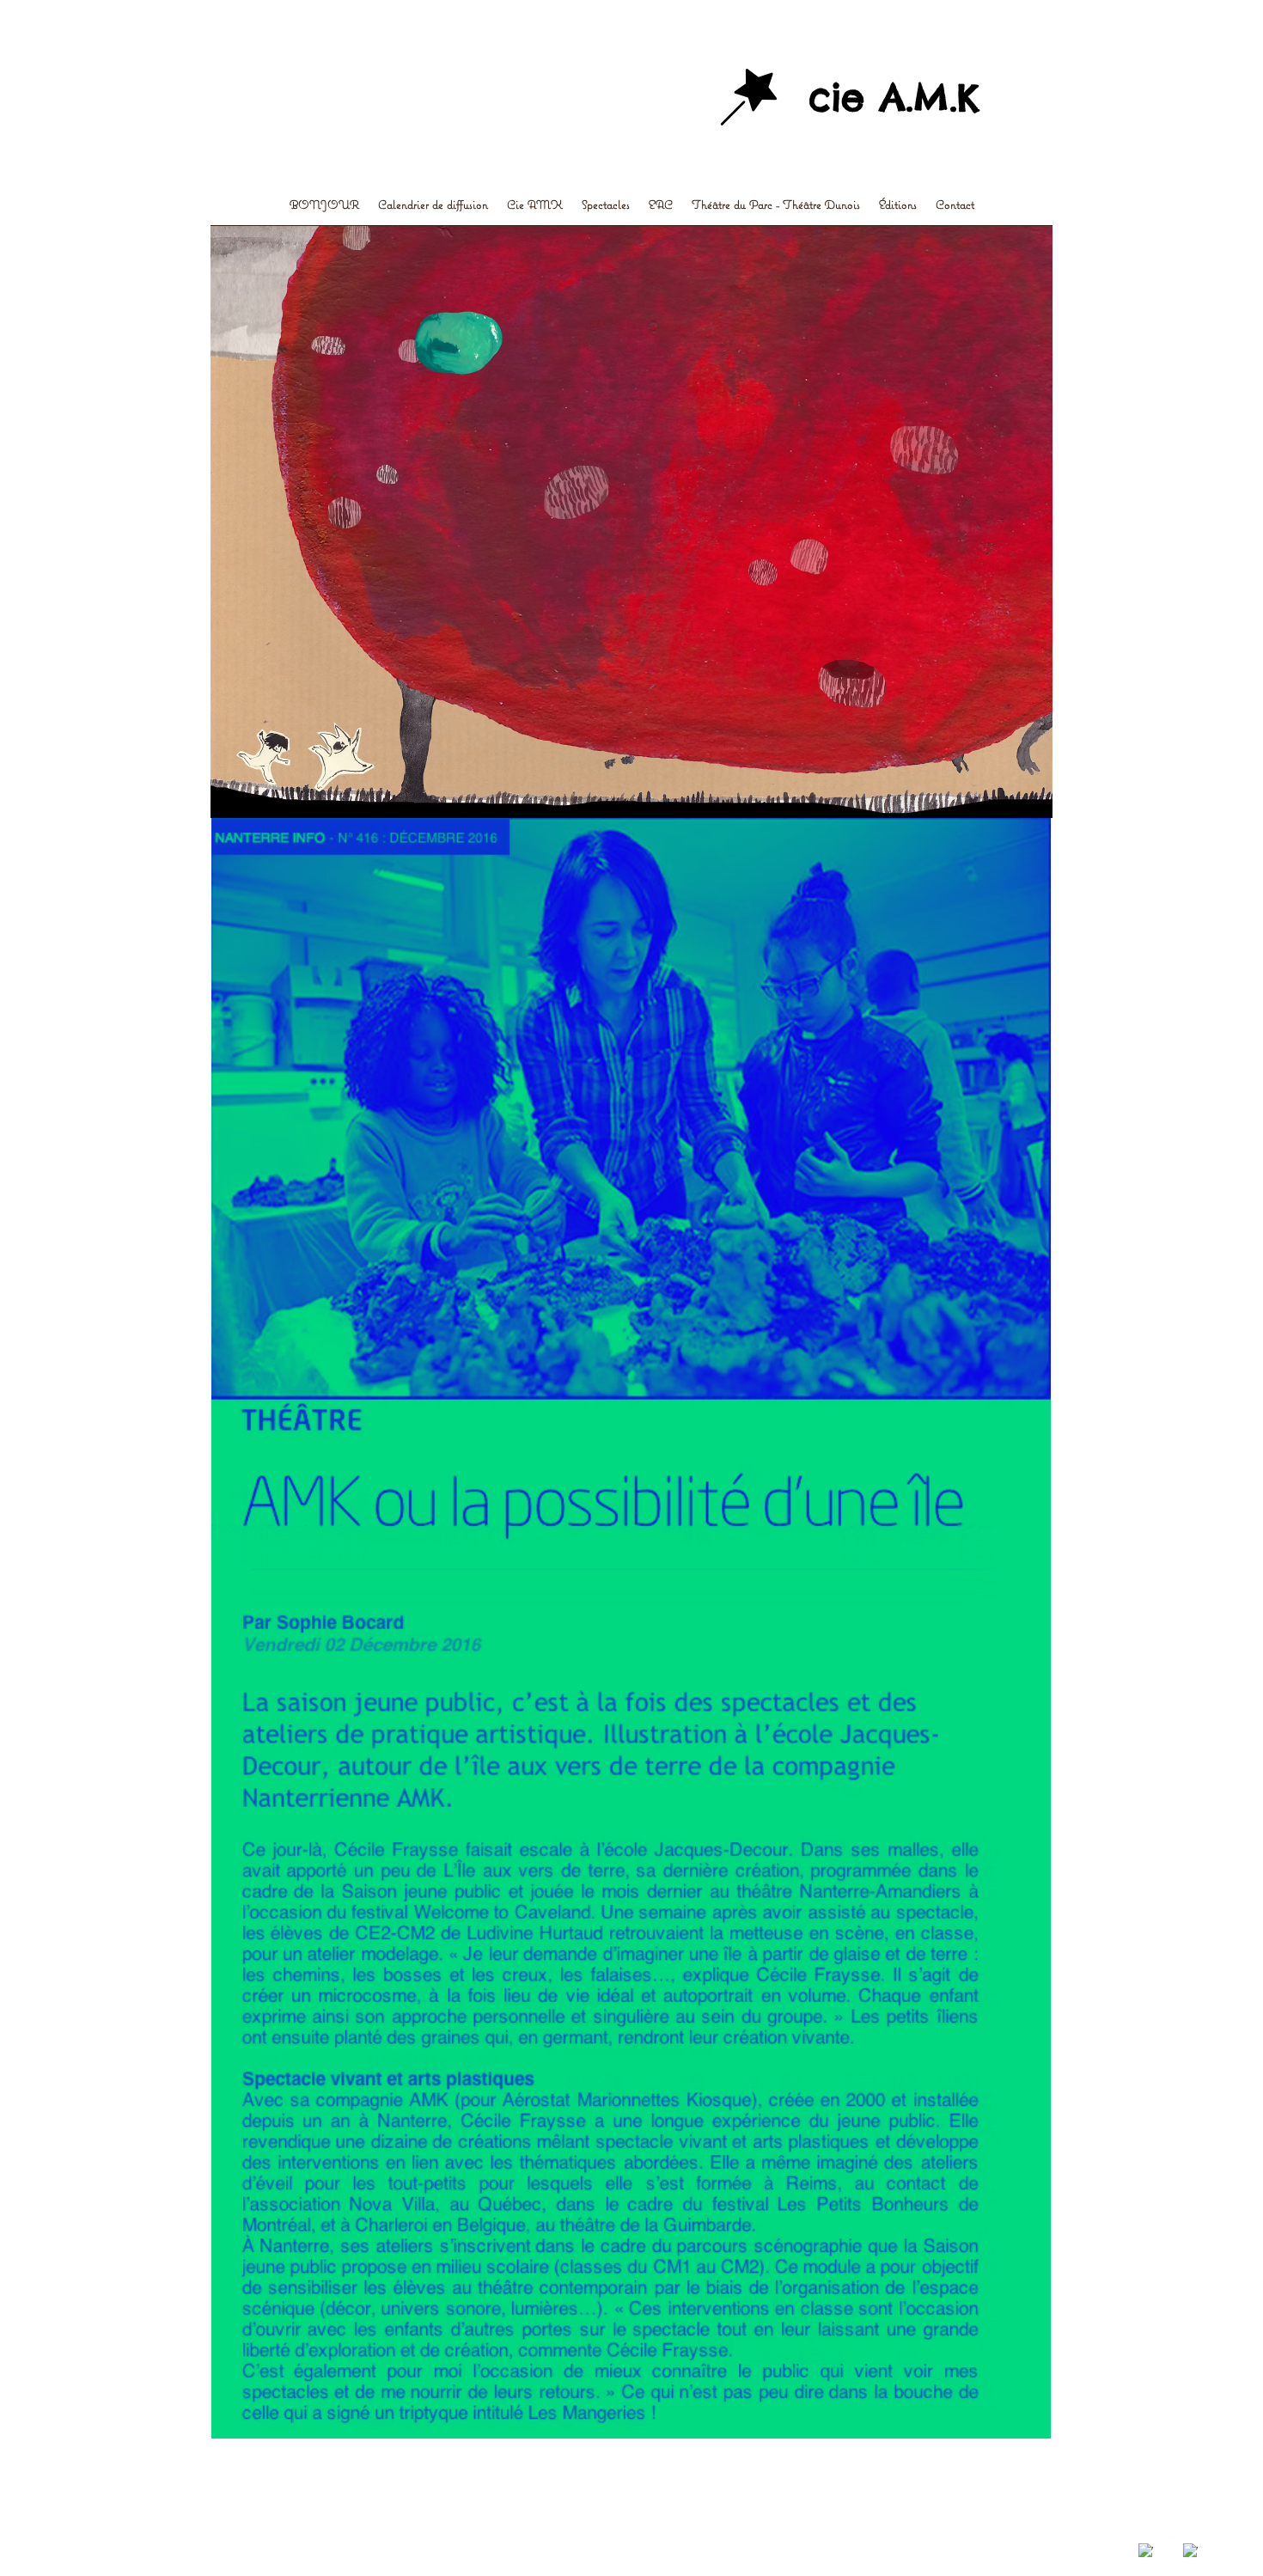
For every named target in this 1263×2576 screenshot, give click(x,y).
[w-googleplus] (1190, 2551)
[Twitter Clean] (1168, 2544)
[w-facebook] (1146, 2551)
